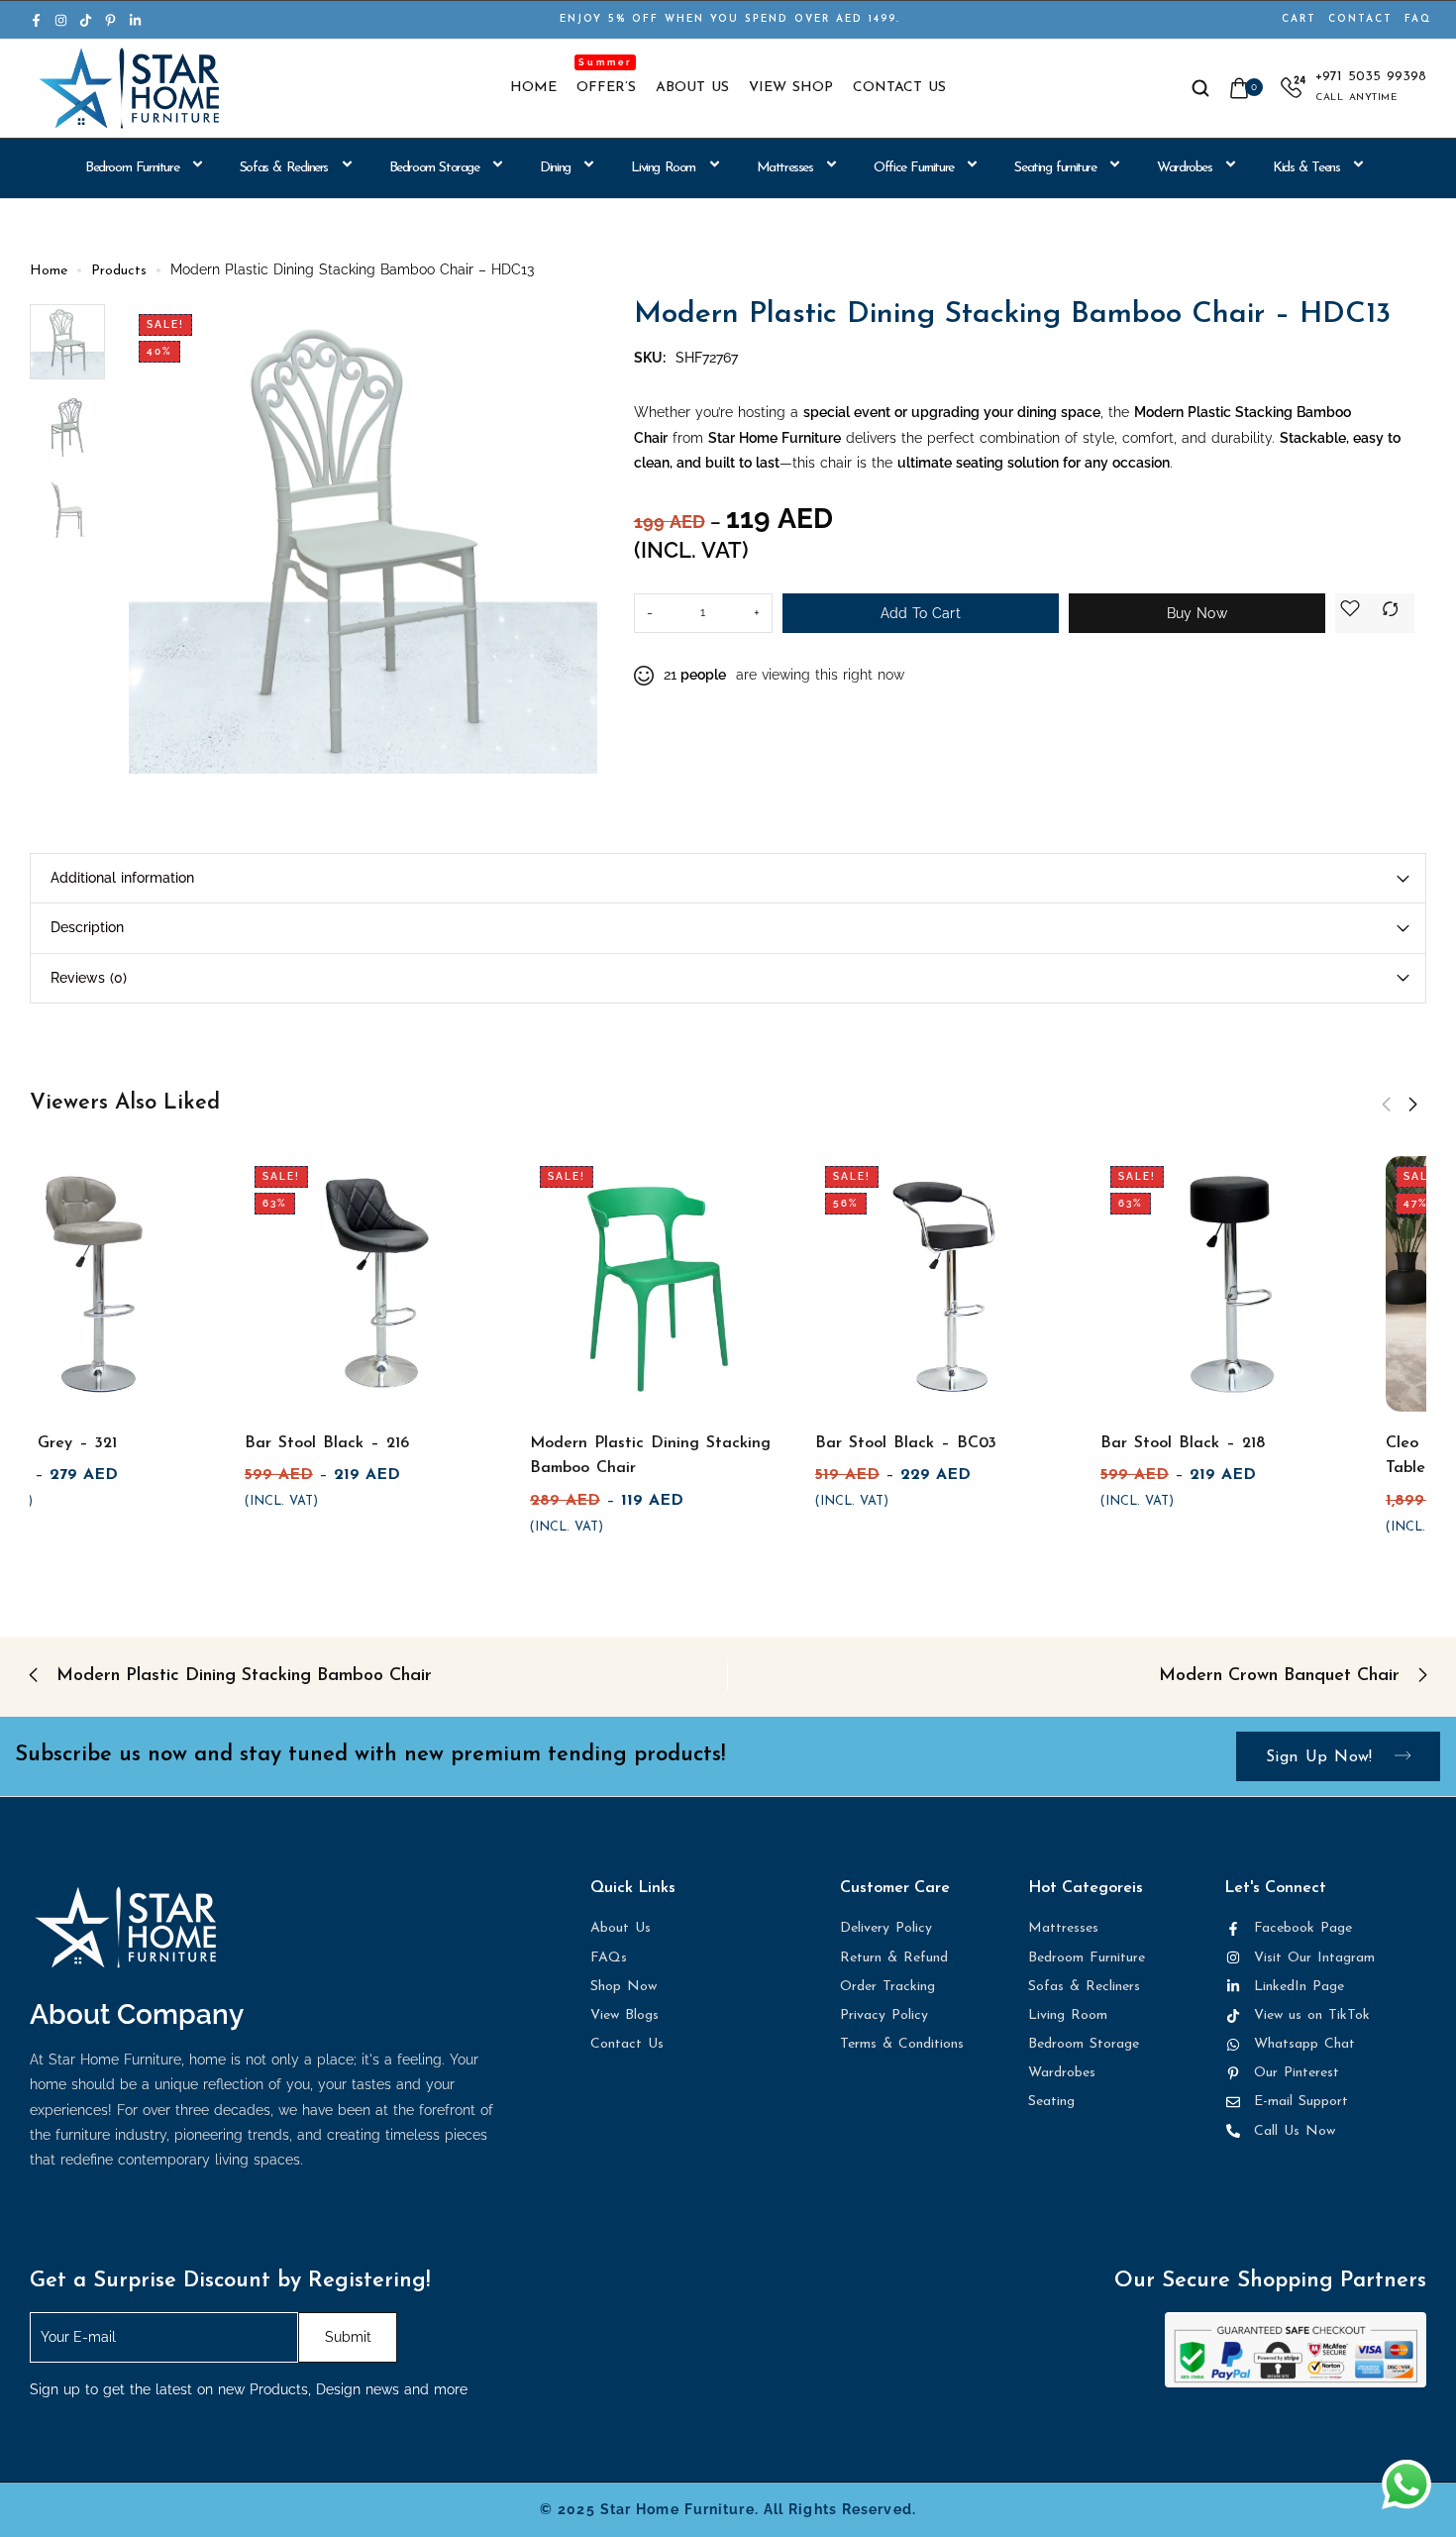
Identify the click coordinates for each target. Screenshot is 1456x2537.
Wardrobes (1184, 168)
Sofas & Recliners (284, 168)
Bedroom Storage (434, 168)
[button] (1386, 1105)
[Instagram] (61, 20)
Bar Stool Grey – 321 (108, 1443)
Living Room (663, 168)
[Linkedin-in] (135, 20)
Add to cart (921, 613)
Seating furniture (1055, 168)
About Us (692, 88)
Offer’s (606, 88)
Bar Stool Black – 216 (397, 1443)
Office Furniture (914, 168)
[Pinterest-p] (110, 20)
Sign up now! (1323, 1757)
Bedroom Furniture (132, 168)
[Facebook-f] (36, 20)
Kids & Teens (1306, 168)
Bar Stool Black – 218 (1253, 1443)
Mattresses (785, 168)
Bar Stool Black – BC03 (976, 1443)
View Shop (791, 88)
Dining (555, 168)
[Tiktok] (86, 20)
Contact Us (899, 88)
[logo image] (129, 88)
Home (533, 88)
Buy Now (1197, 613)
